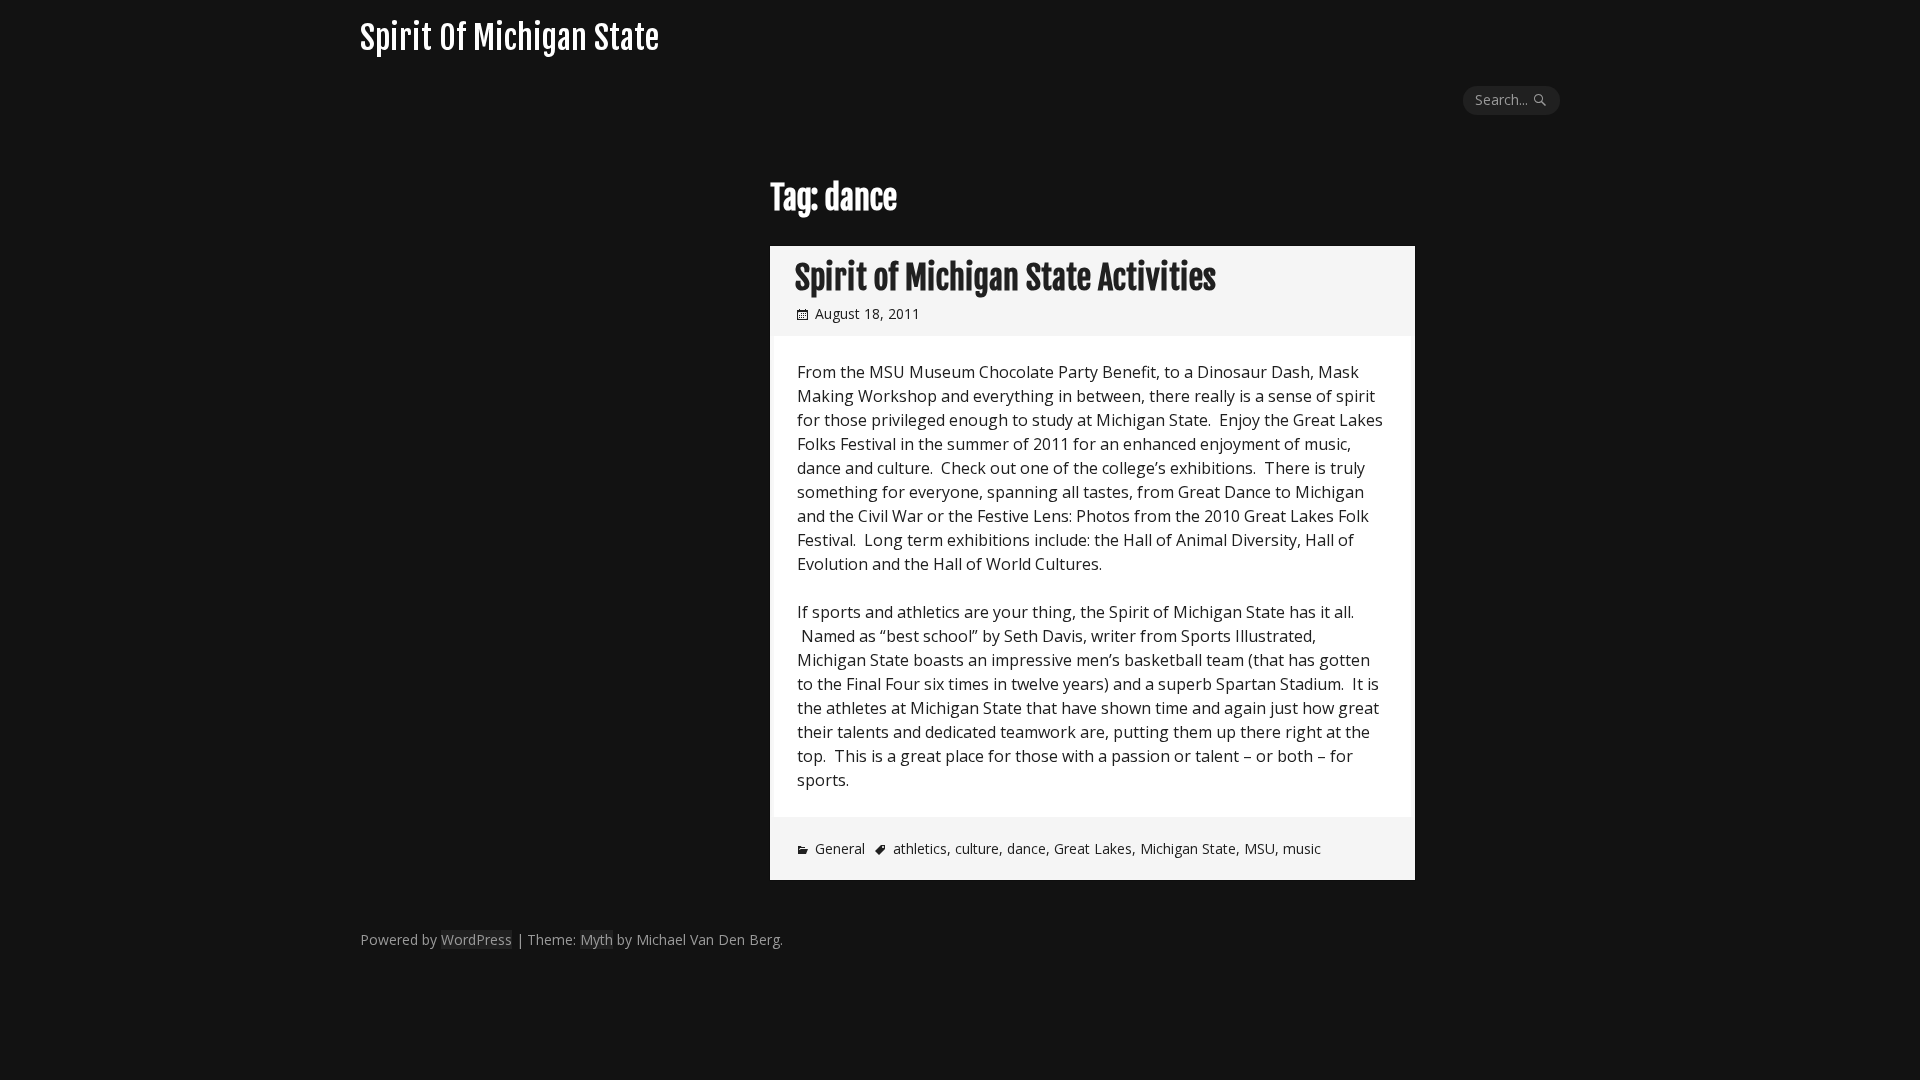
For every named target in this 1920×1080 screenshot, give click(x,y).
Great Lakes (1093, 848)
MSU (1259, 848)
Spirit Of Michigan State (509, 38)
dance (1026, 848)
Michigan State (1188, 848)
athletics (920, 848)
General (840, 848)
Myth (596, 939)
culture (977, 848)
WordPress (476, 939)
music (1302, 848)
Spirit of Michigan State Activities (1005, 278)
